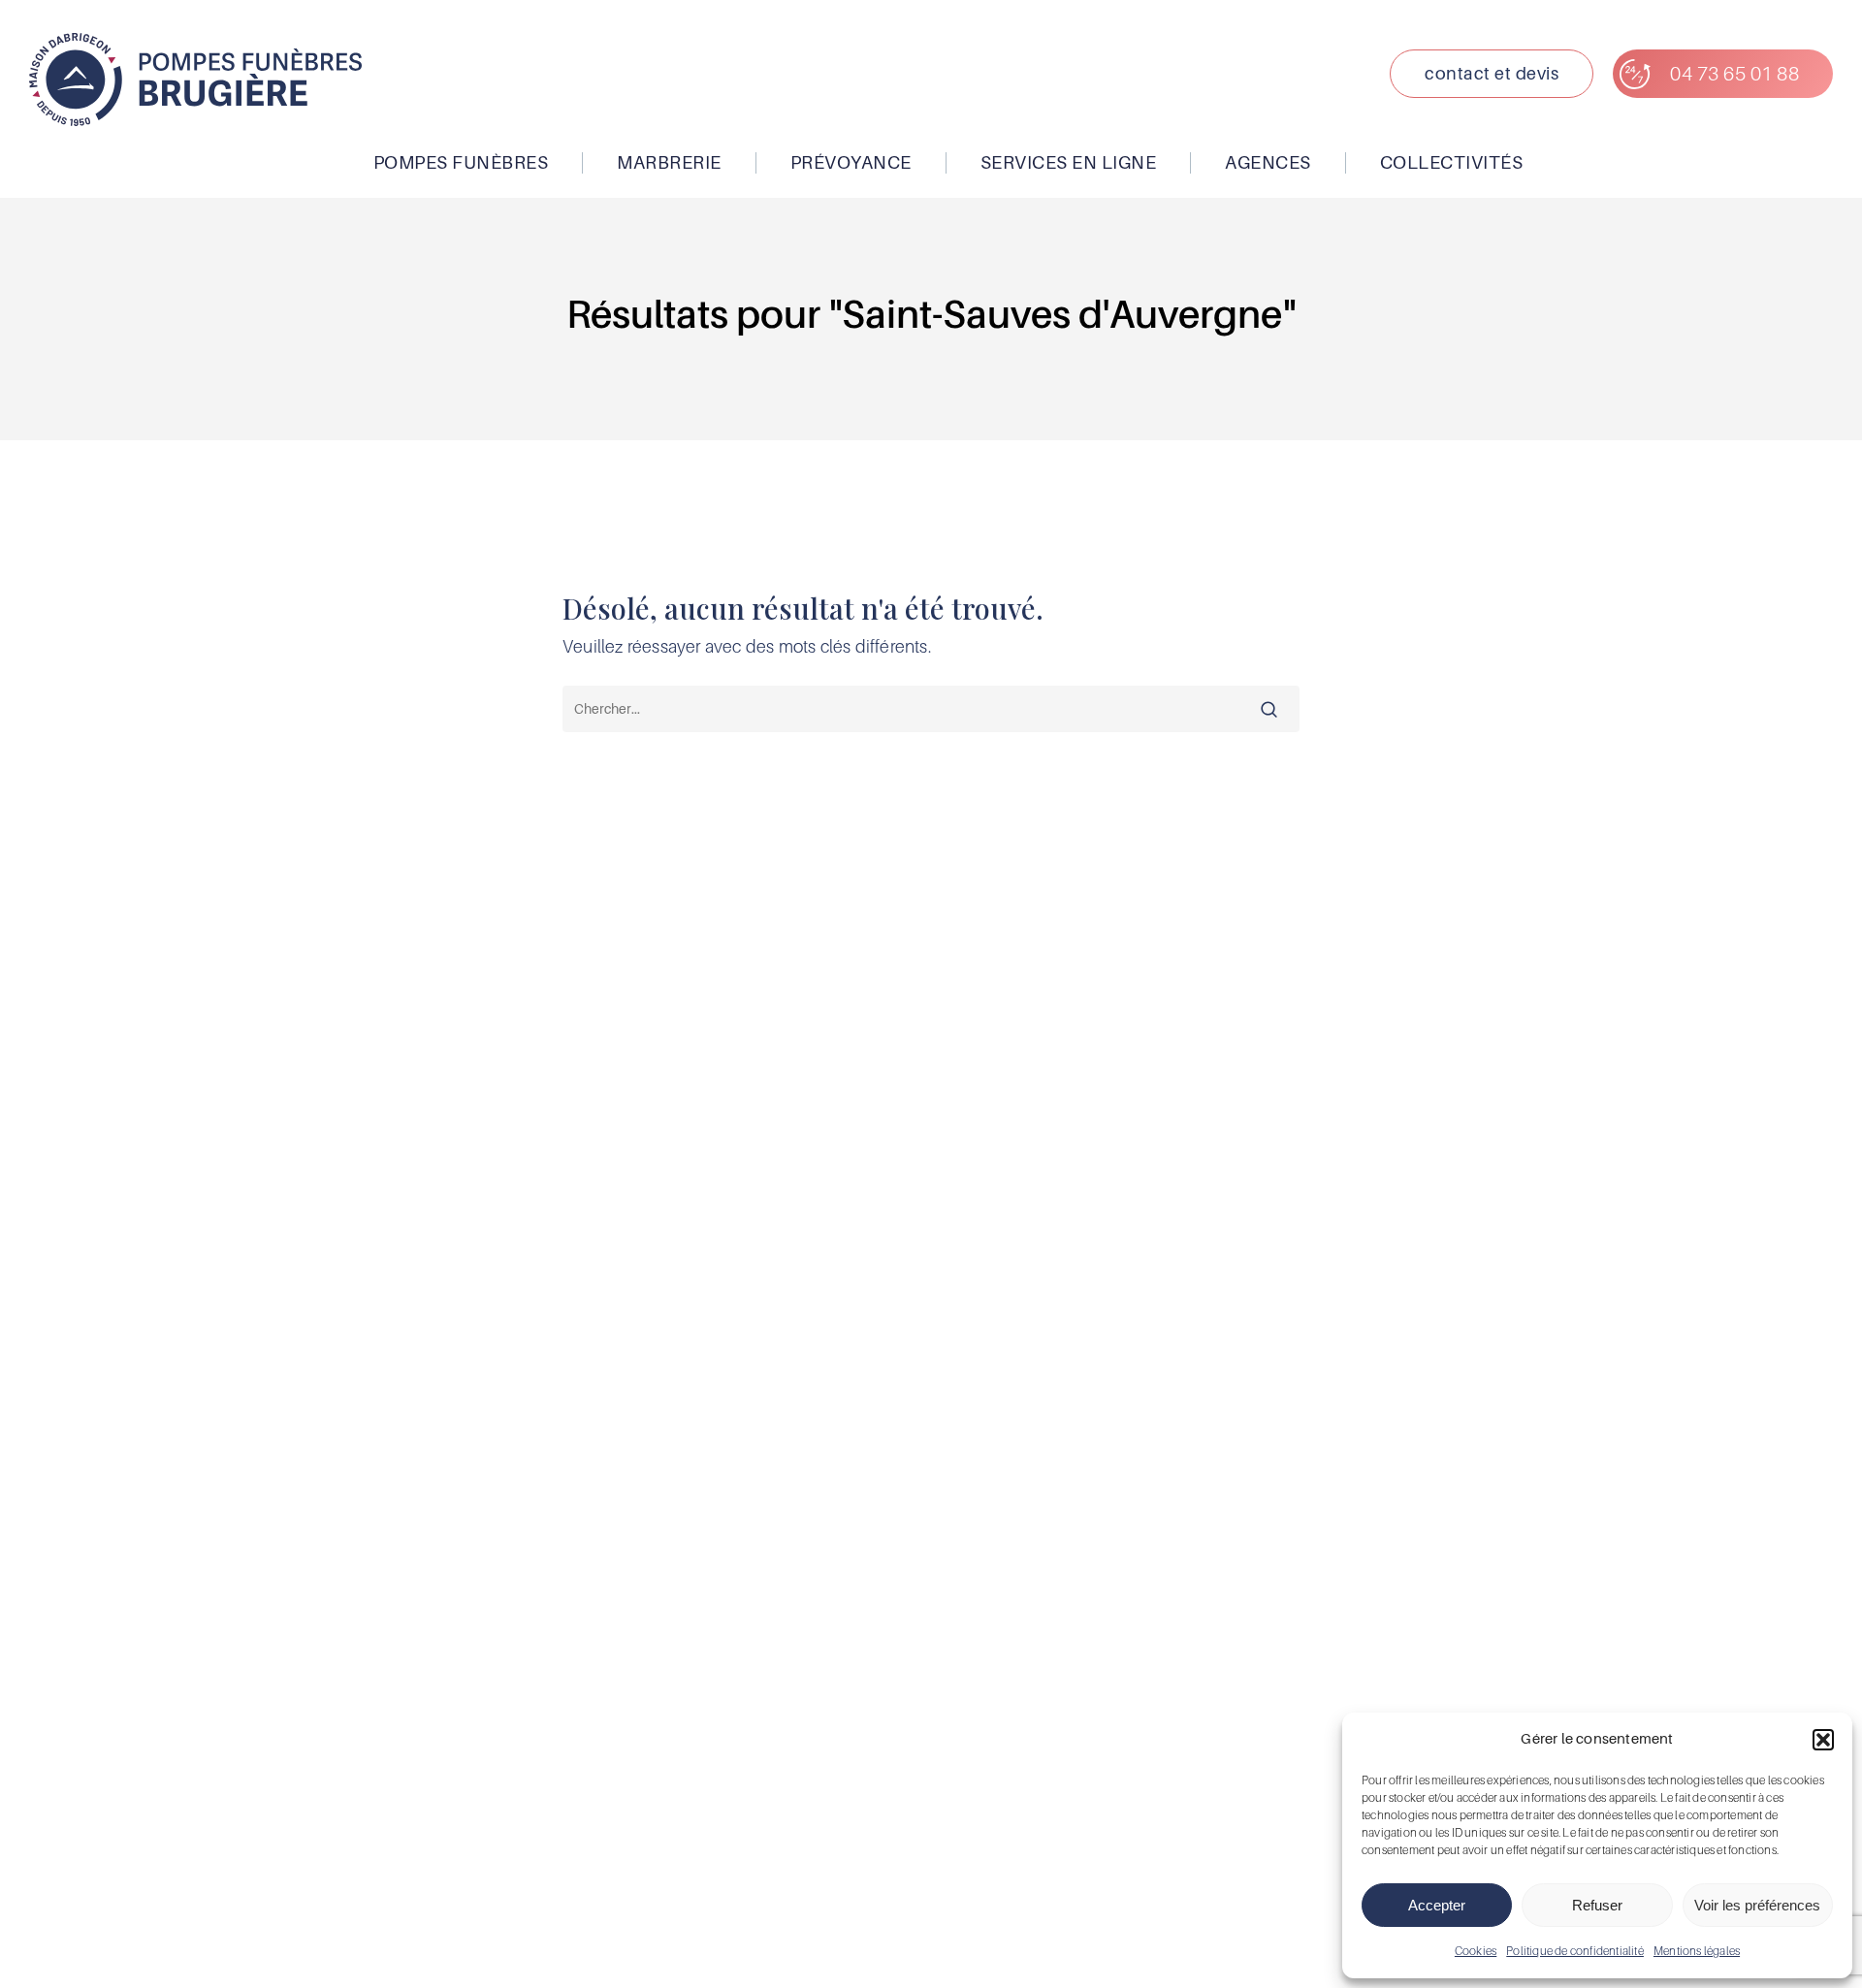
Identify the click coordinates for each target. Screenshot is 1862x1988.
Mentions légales (1697, 1951)
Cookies (1476, 1951)
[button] (1823, 1740)
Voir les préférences (1757, 1905)
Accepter (1437, 1905)
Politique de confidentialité (1575, 1951)
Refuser (1597, 1905)
